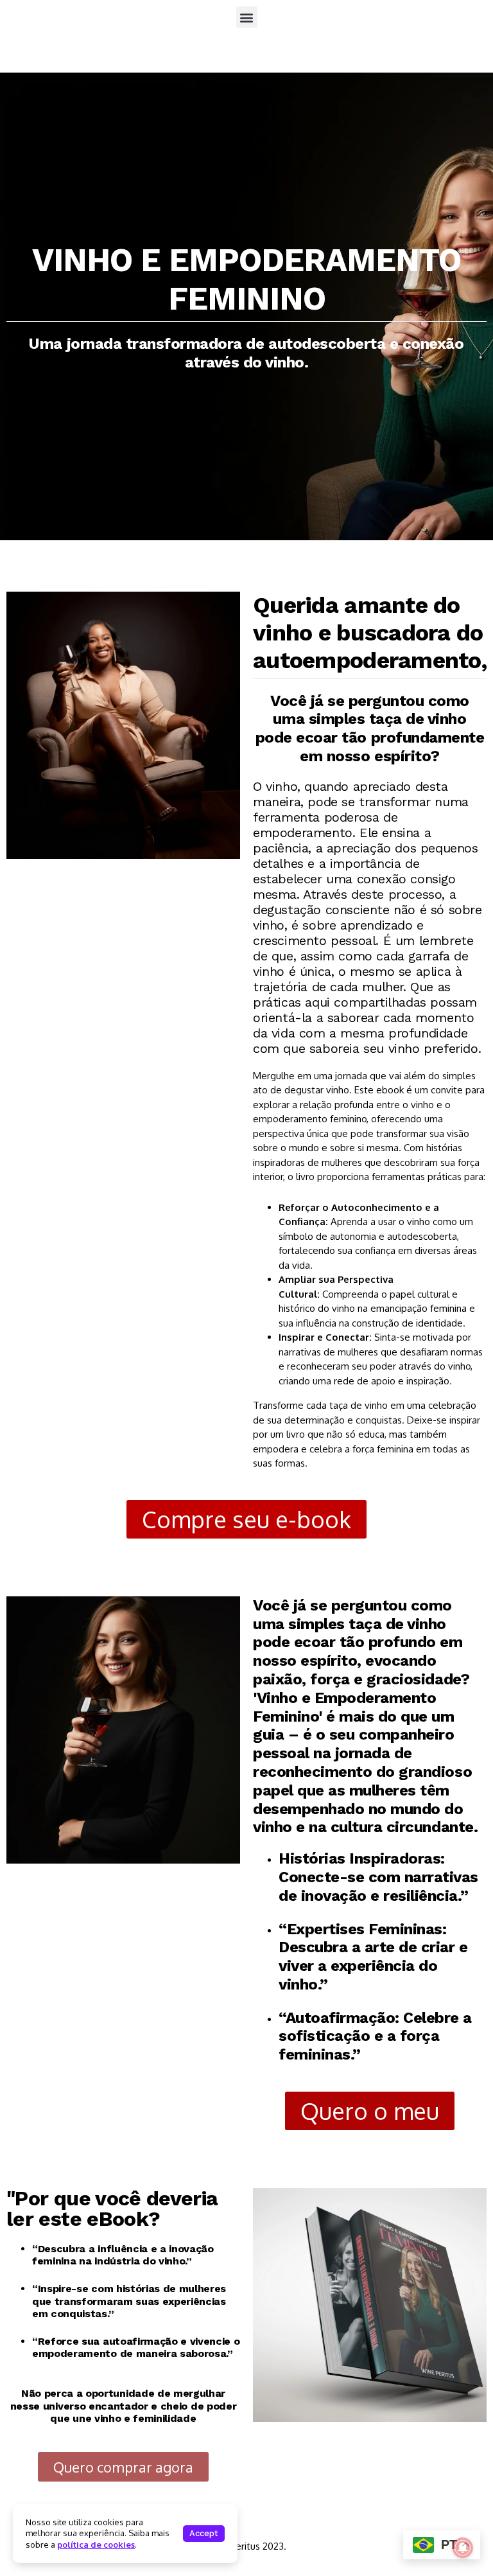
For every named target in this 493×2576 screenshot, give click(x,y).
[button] (247, 17)
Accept (204, 2533)
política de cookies (96, 2545)
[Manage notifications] (463, 2548)
